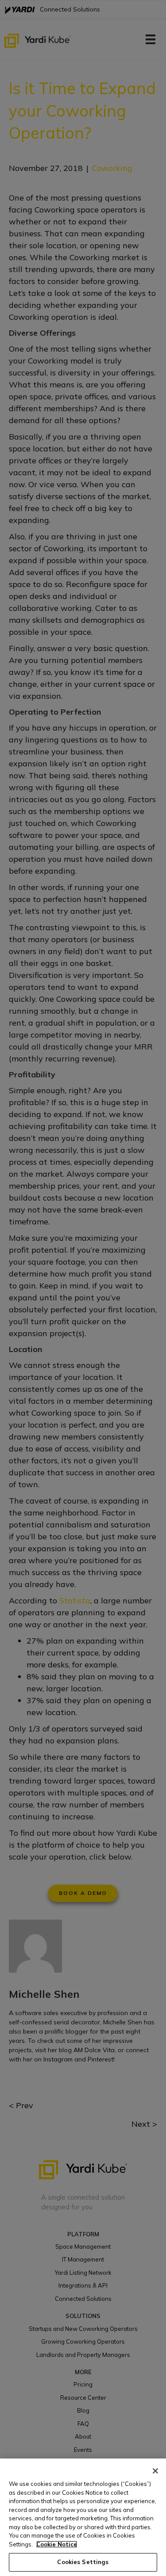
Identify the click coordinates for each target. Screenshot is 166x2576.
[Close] (155, 2471)
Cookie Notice (57, 2544)
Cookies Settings (83, 2562)
